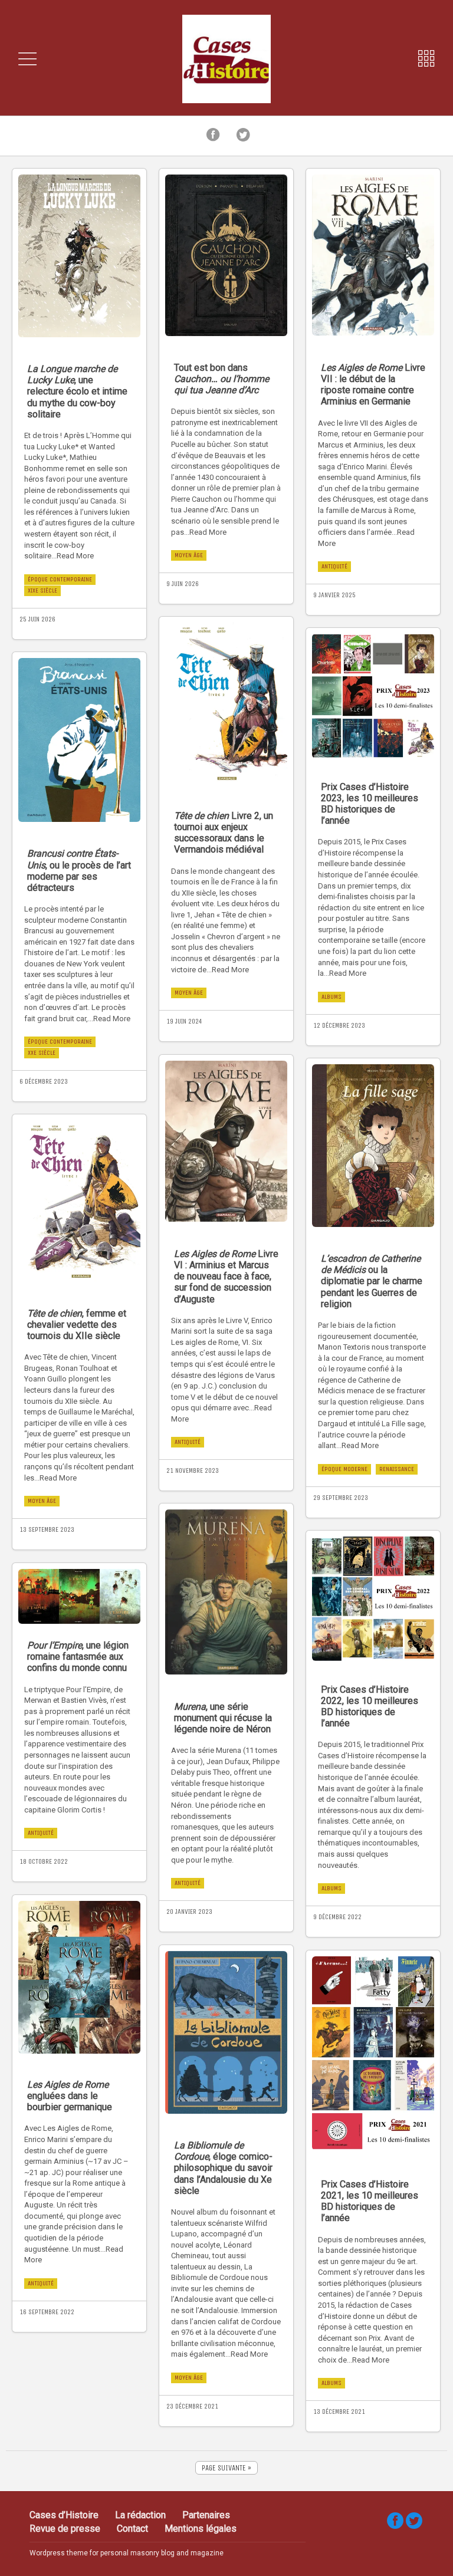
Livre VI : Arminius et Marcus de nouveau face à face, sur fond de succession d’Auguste (226, 1277)
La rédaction (140, 2515)
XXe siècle (42, 1053)
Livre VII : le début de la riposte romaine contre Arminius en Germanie (373, 385)
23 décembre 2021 (192, 2406)
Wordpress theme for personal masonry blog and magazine (127, 2553)
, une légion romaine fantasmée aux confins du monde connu (78, 1657)
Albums (331, 997)
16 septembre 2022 (47, 2312)
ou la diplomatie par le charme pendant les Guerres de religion (372, 1281)
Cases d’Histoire (64, 2515)
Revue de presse (65, 2529)
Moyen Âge (189, 555)
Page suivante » (226, 2468)
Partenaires (206, 2515)
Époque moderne (344, 1469)
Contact (132, 2529)
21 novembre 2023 (193, 1470)
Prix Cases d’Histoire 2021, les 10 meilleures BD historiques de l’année (370, 2201)
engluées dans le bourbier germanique (70, 2096)
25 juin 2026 (37, 619)
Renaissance (397, 1469)
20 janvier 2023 (189, 1912)
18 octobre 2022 (44, 1861)
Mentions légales (201, 2529)
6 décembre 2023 (44, 1081)
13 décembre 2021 (339, 2411)
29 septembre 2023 (341, 1498)
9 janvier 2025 (334, 595)
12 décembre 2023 (339, 1025)
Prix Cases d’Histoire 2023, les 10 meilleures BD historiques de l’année (370, 804)
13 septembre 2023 (47, 1529)
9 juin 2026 (183, 584)
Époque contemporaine (60, 579)
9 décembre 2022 (337, 1917)
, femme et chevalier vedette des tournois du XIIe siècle (77, 1325)
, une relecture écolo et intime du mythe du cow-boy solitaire (77, 392)
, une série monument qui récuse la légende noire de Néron (223, 1718)
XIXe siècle (42, 590)
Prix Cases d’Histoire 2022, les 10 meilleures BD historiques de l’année (370, 1707)
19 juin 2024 (184, 1021)
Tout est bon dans (221, 379)
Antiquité (334, 566)
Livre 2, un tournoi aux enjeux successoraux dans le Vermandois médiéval (224, 833)
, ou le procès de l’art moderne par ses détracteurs (79, 871)
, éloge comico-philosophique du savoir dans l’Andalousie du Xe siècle (223, 2168)
